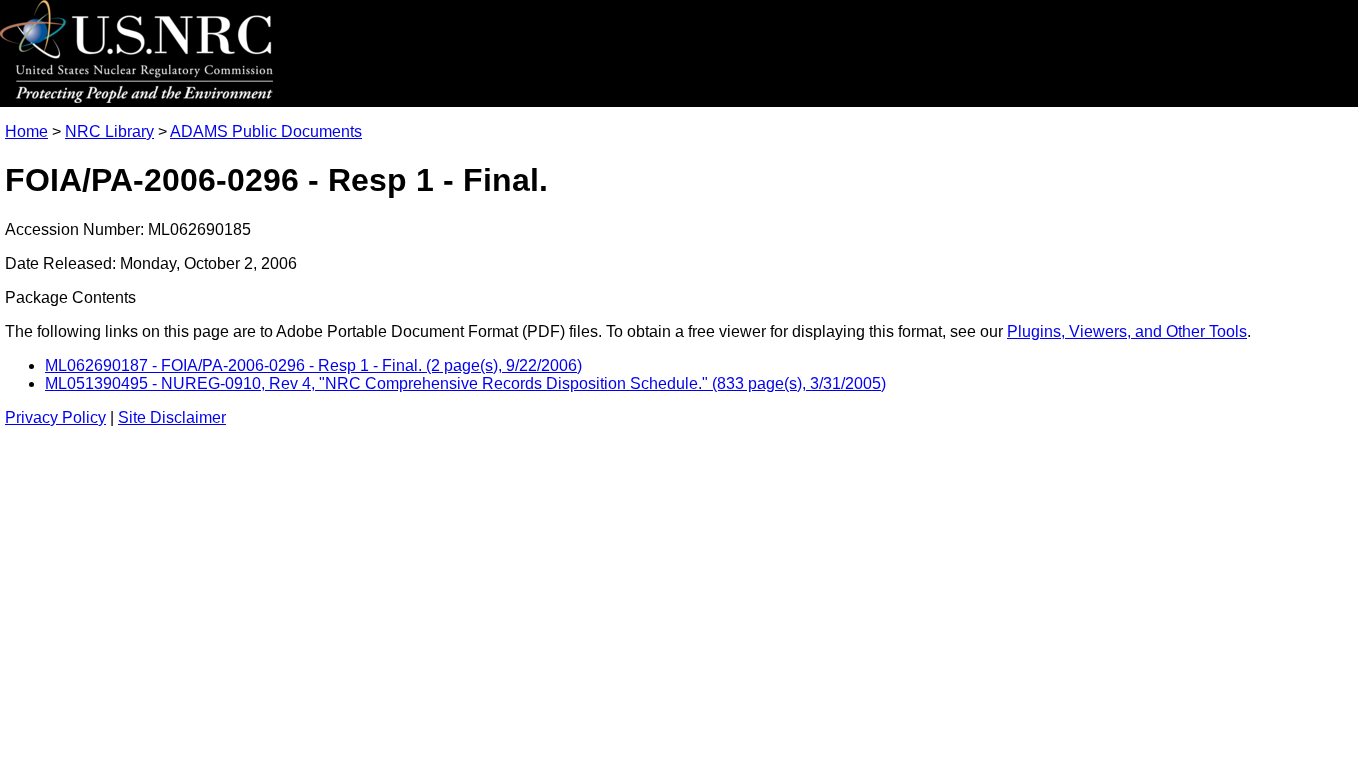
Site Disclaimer (172, 417)
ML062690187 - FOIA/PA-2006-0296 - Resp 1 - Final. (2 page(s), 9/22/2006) (313, 365)
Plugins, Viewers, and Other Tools (1127, 331)
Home (26, 131)
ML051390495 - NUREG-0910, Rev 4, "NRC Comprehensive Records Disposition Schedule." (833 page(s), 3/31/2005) (465, 383)
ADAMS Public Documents (266, 131)
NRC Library (109, 131)
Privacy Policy (55, 417)
